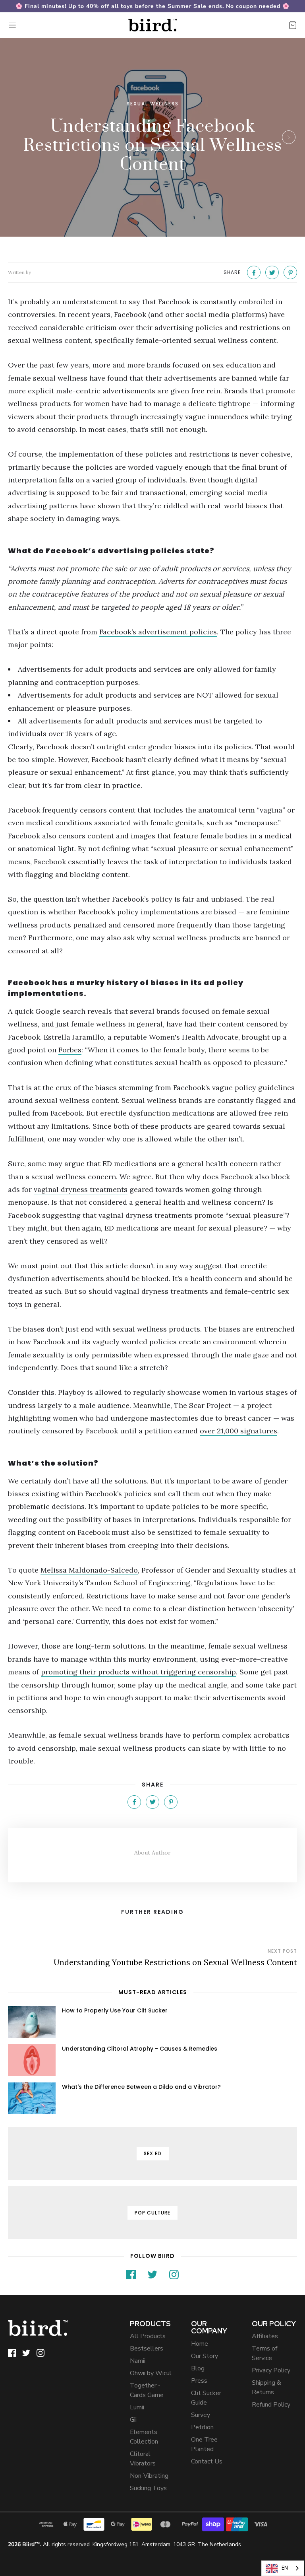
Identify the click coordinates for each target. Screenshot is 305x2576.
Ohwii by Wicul (151, 2373)
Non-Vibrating (149, 2476)
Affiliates (265, 2336)
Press (199, 2381)
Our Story (205, 2356)
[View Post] (32, 2022)
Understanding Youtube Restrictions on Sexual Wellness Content (175, 1962)
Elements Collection (144, 2437)
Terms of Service (264, 2353)
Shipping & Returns (266, 2387)
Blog (198, 2368)
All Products (148, 2336)
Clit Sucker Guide (206, 2398)
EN (285, 2568)
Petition (202, 2427)
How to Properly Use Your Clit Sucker (115, 2010)
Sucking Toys (148, 2488)
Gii (133, 2420)
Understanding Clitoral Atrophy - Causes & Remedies (140, 2049)
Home (200, 2344)
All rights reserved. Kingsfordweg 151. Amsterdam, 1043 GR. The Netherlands (125, 2544)
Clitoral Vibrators (143, 2459)
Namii (138, 2361)
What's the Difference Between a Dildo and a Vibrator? (141, 2087)
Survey (201, 2415)
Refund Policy (271, 2405)
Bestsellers (147, 2349)
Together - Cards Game (147, 2390)
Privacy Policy (271, 2370)
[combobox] (283, 2568)
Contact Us (207, 2461)
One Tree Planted (204, 2444)
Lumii (137, 2407)
